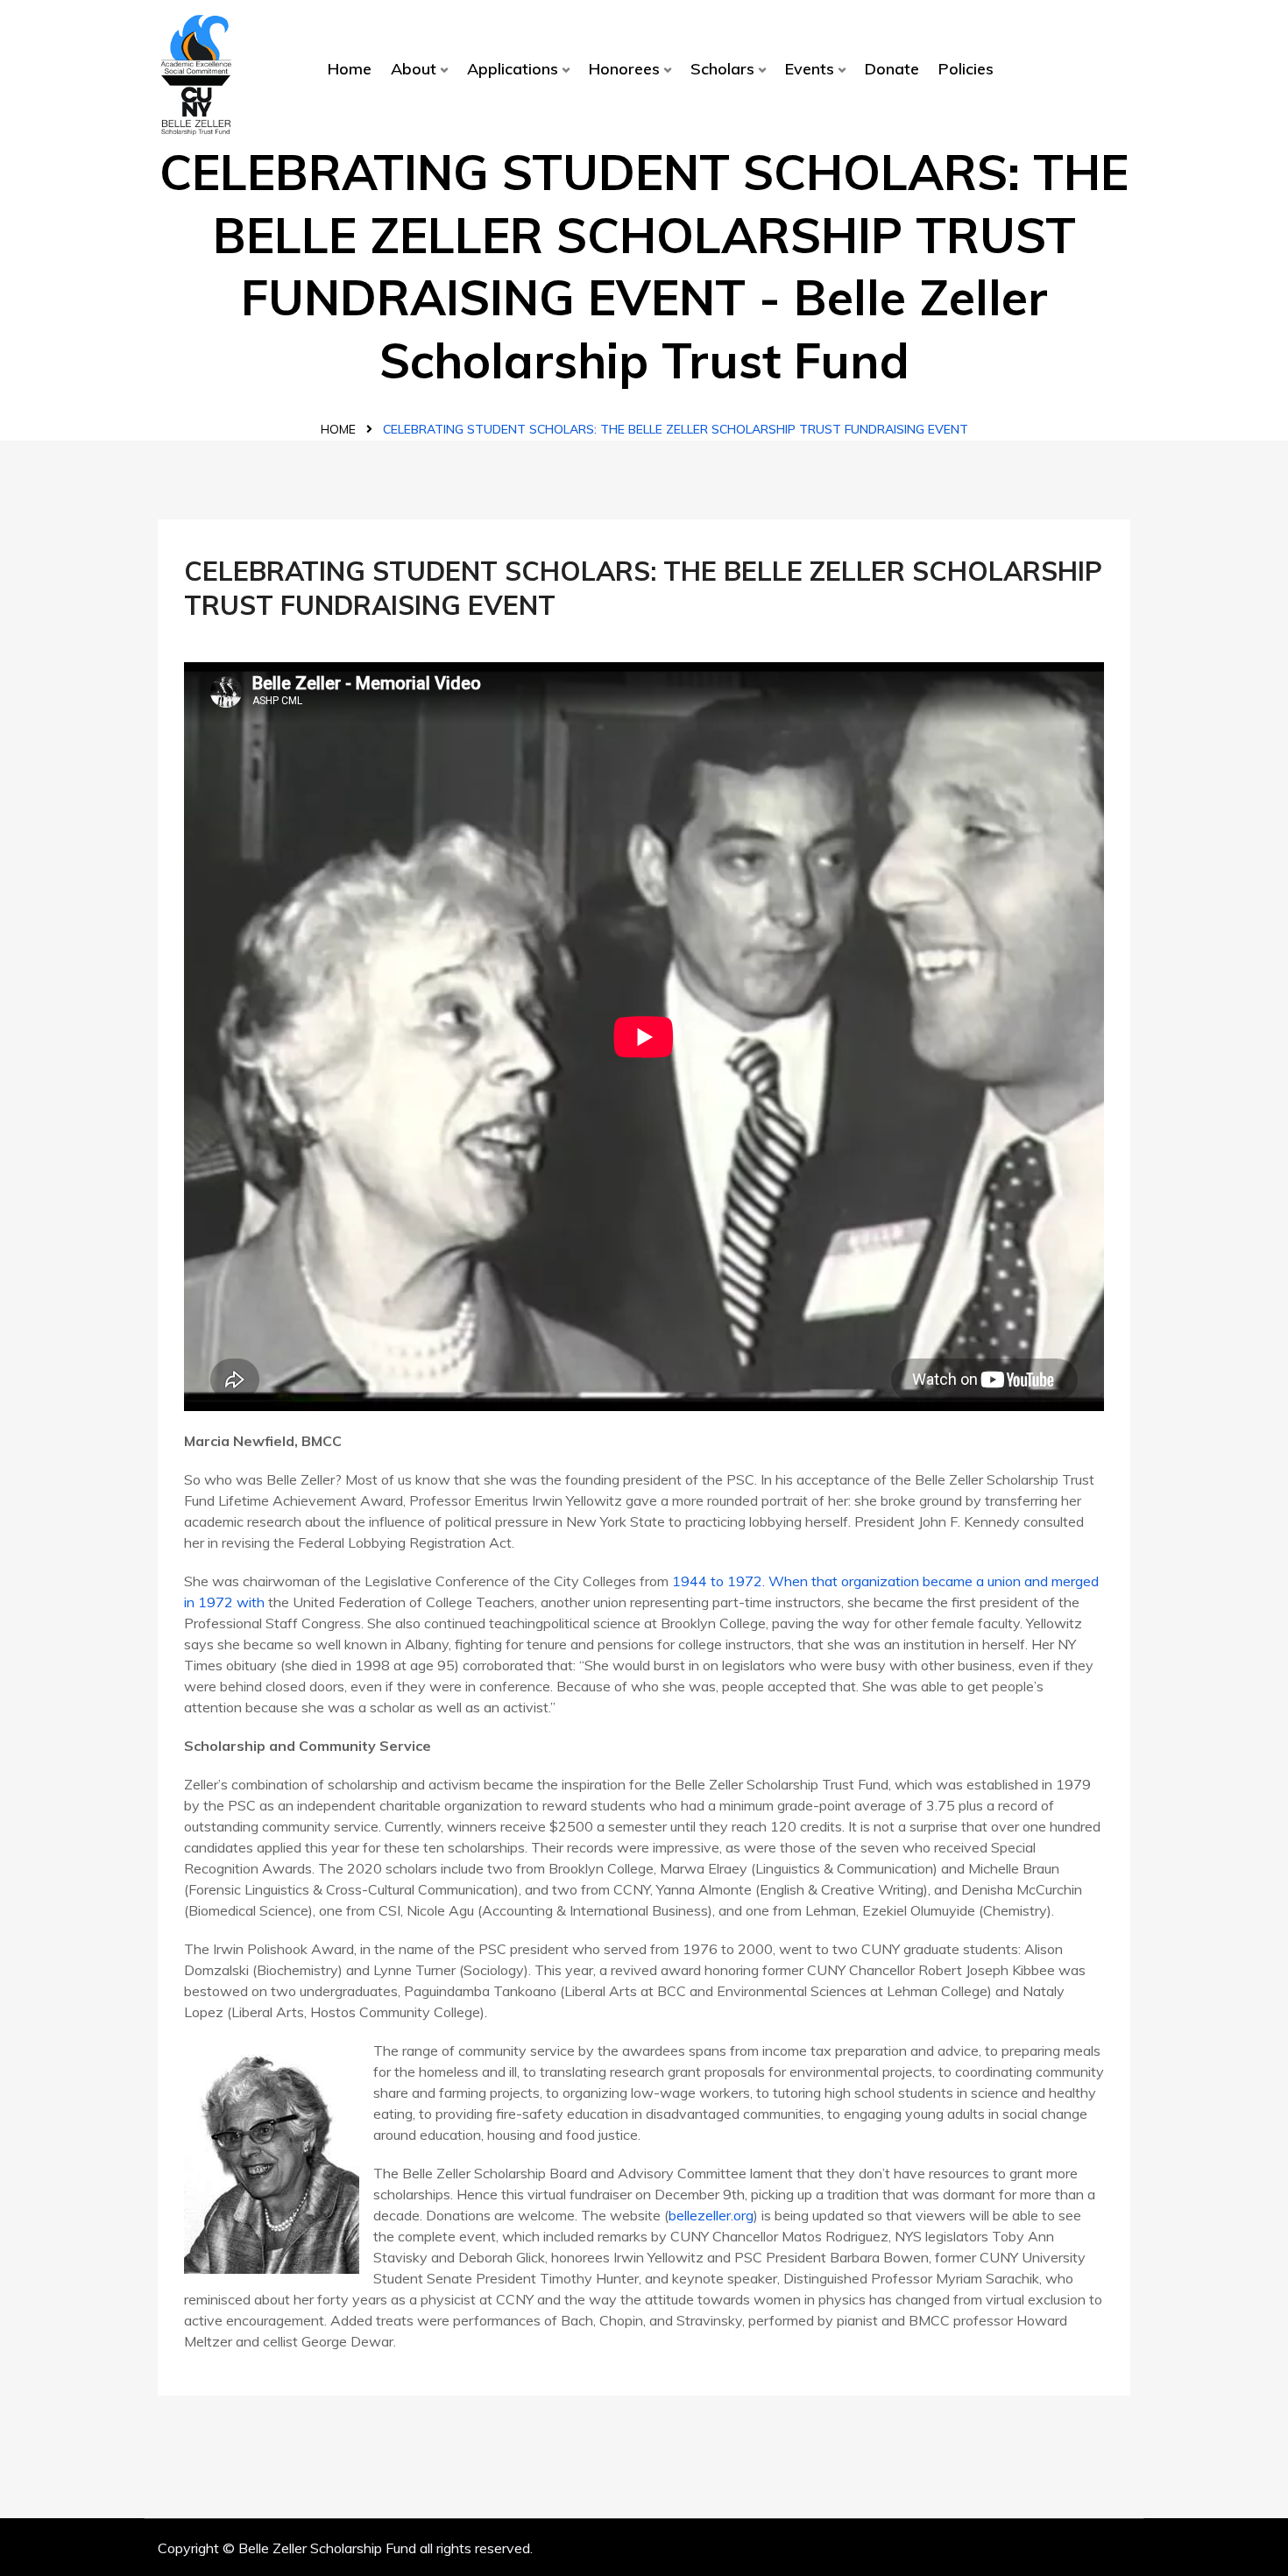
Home (350, 69)
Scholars (722, 69)
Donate (892, 69)
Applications (513, 69)
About (414, 69)
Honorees (624, 69)
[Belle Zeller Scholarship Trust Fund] (196, 74)
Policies (966, 69)
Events (810, 69)
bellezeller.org (711, 2215)
